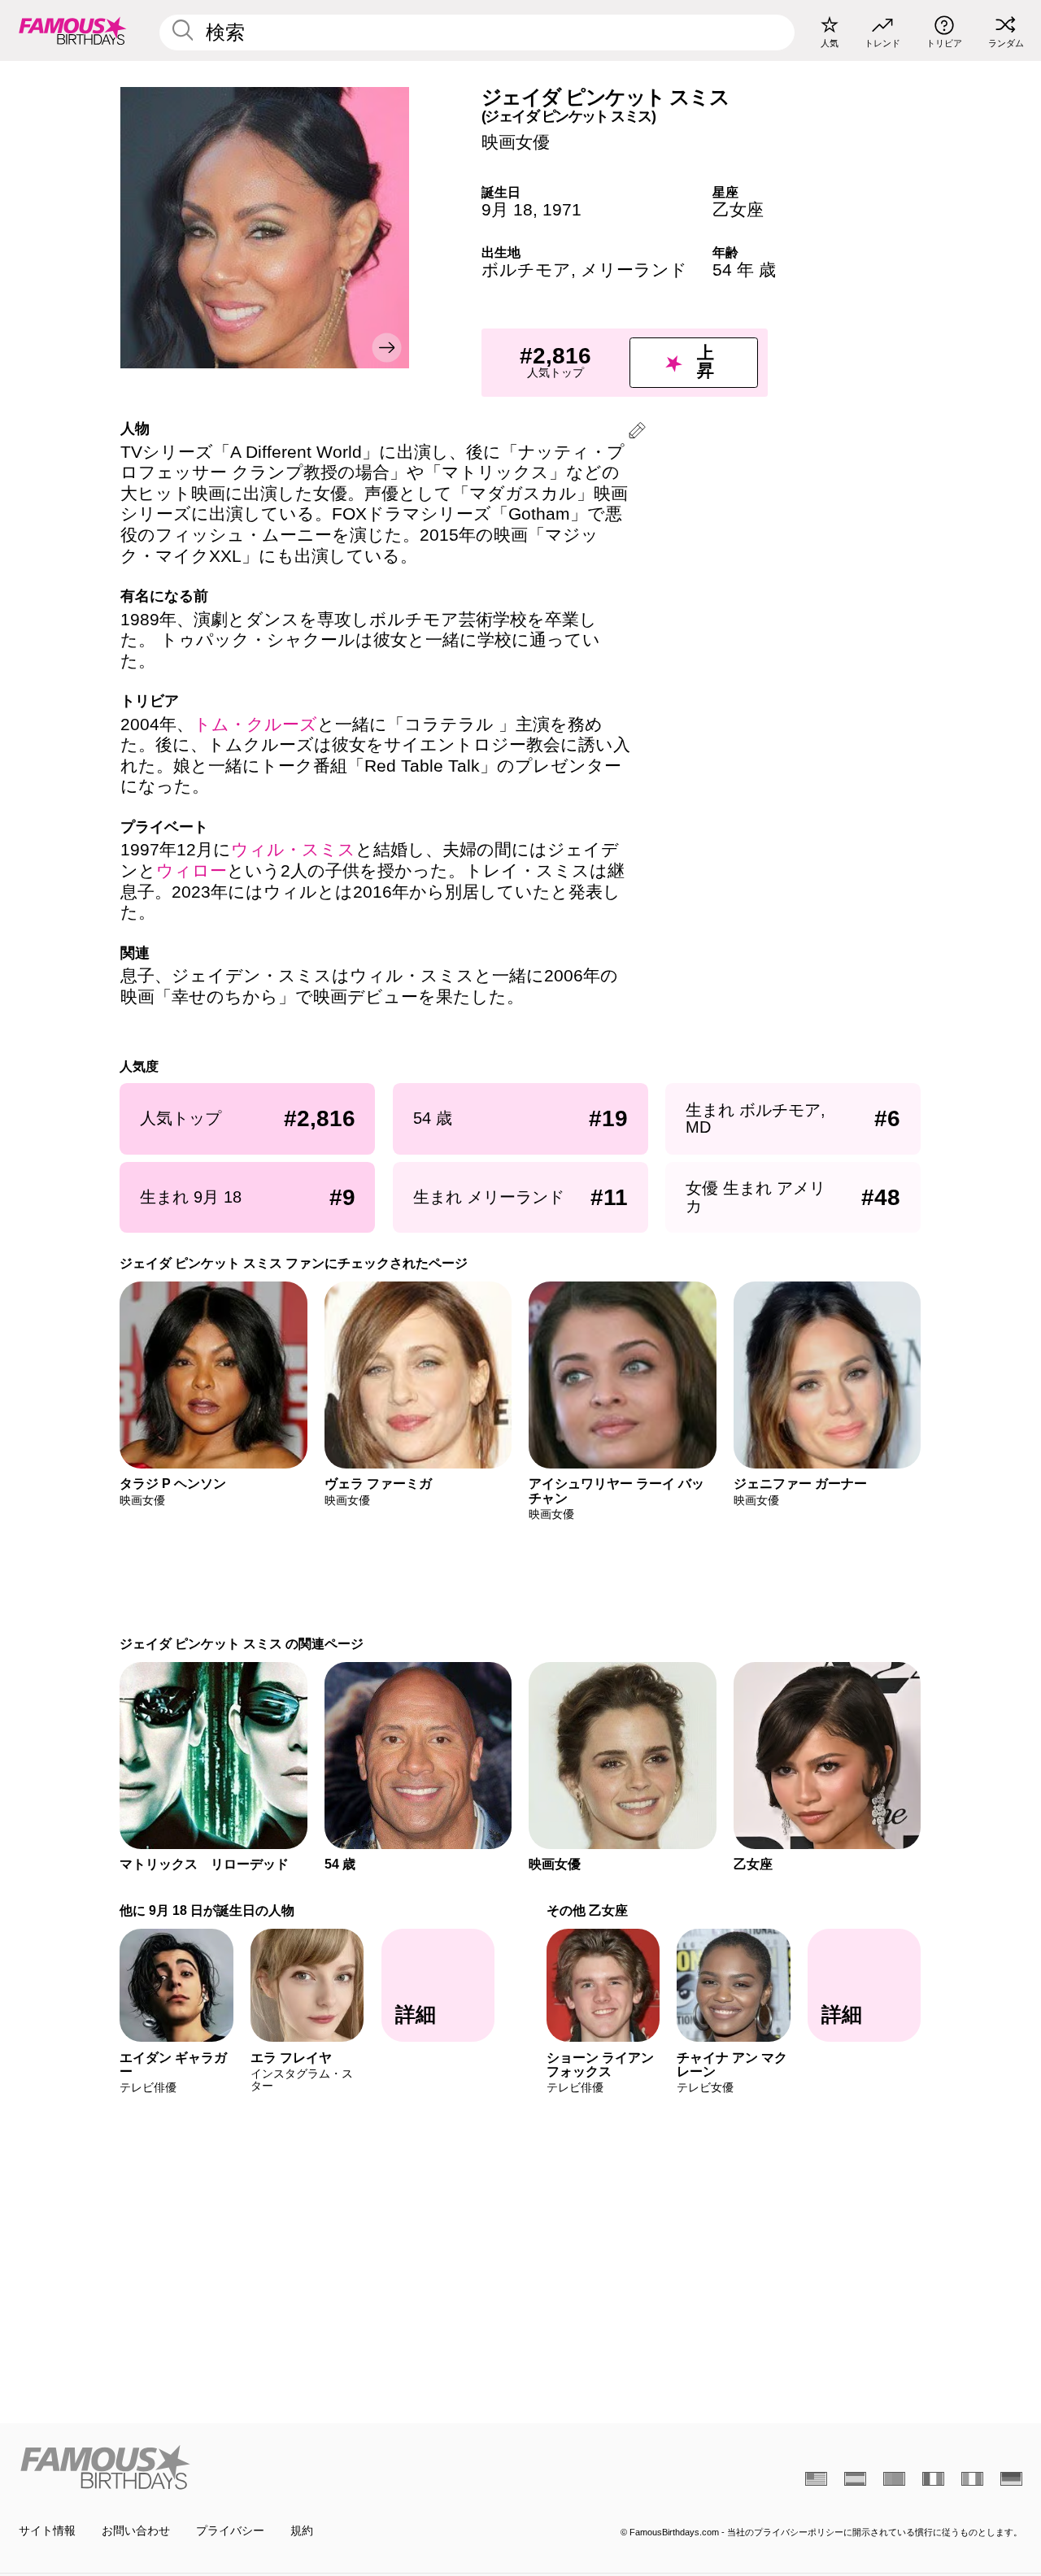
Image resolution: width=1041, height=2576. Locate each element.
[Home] (265, 2467)
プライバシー (230, 2531)
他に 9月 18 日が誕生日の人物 (208, 1910)
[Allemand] (1011, 2479)
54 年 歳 (744, 270)
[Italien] (972, 2479)
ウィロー (192, 871)
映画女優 (516, 142)
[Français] (933, 2479)
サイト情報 (47, 2531)
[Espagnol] (855, 2479)
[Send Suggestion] (637, 433)
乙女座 (738, 210)
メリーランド (634, 270)
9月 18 (507, 210)
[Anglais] (816, 2479)
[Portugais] (894, 2479)
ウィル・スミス (293, 850)
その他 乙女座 (587, 1910)
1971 (562, 210)
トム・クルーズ (255, 724)
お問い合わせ (136, 2531)
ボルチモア (526, 270)
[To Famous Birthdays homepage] (73, 30)
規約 (302, 2531)
